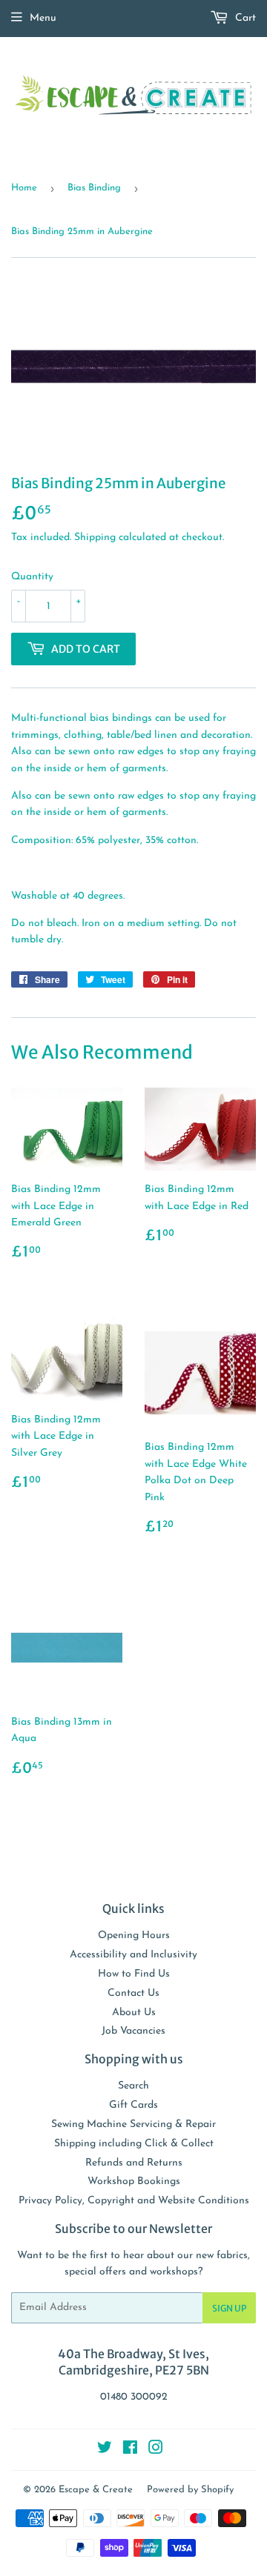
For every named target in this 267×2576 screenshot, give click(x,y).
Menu (43, 18)
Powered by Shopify (190, 2490)
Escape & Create (96, 2490)
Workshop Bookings (134, 2181)
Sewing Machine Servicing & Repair (133, 2124)
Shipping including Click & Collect (134, 2144)
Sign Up (229, 2308)
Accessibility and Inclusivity (133, 1955)
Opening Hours (134, 1936)
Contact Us (133, 1993)
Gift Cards (133, 2105)
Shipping (95, 538)
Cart (244, 18)
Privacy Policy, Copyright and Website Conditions (134, 2201)
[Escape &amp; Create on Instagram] (156, 2450)
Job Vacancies (133, 2031)
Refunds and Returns (134, 2163)
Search (133, 2086)
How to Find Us (134, 1974)
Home (24, 188)
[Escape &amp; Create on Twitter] (105, 2450)
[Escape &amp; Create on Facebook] (130, 2450)
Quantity (32, 577)
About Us (134, 2013)
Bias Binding (94, 188)
